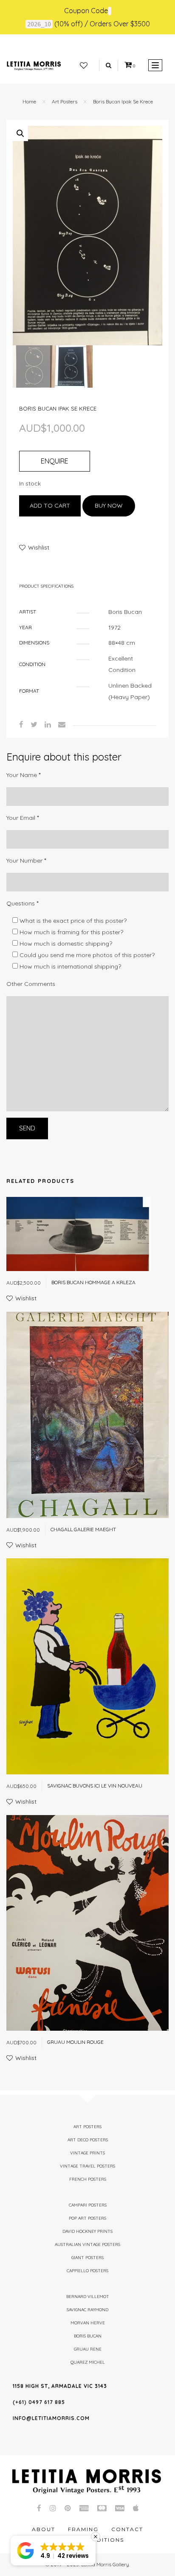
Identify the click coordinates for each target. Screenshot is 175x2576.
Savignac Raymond (87, 2310)
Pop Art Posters (87, 2218)
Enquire (55, 461)
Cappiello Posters (87, 2271)
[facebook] (21, 724)
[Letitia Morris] (34, 65)
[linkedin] (48, 724)
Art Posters (65, 101)
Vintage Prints (87, 2153)
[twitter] (34, 724)
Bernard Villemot (88, 2297)
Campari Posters (88, 2205)
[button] (20, 133)
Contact (127, 2529)
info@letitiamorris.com (51, 2418)
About (44, 2529)
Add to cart (50, 505)
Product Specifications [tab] (46, 586)
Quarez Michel (88, 2362)
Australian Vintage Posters (87, 2244)
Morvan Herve (88, 2323)
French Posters (88, 2179)
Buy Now (109, 505)
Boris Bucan (88, 2336)
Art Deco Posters (88, 2140)
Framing (83, 2529)
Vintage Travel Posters (87, 2166)
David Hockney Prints (87, 2231)
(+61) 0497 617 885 (39, 2402)
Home (29, 101)
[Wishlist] (84, 66)
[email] (62, 724)
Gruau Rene (88, 2349)
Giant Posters (87, 2258)
